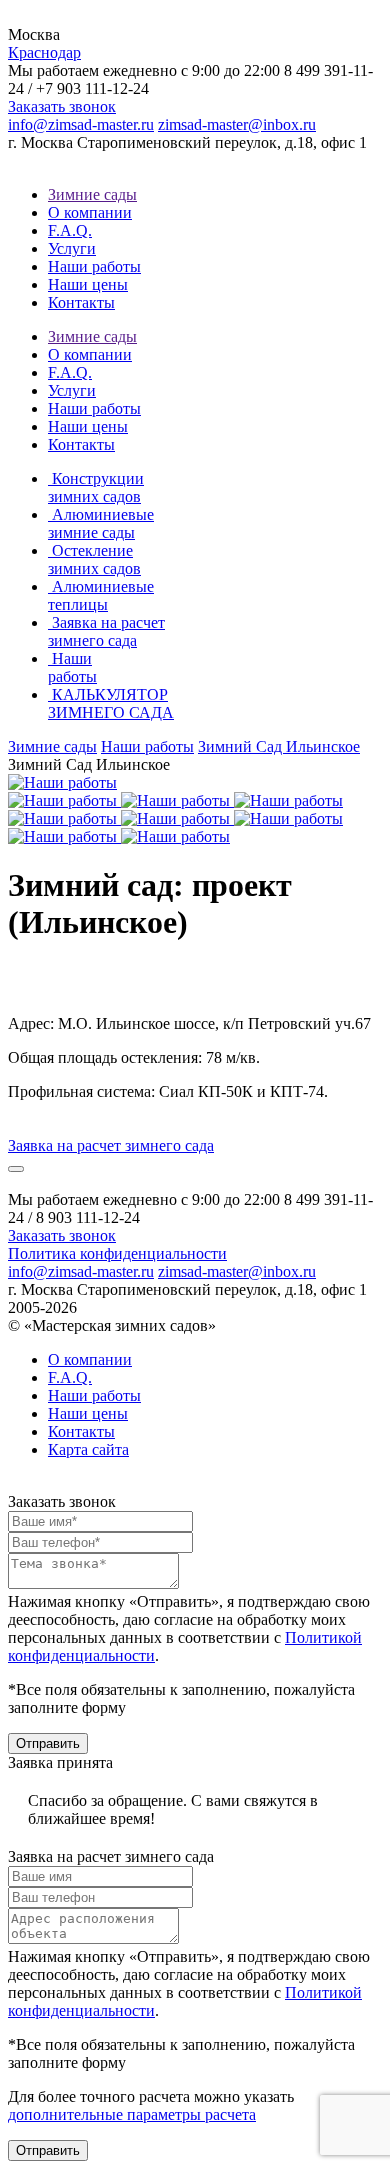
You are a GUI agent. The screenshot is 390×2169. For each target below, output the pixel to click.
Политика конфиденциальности (117, 1253)
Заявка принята (60, 1762)
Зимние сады (92, 194)
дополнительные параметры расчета (132, 2114)
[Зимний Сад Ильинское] (62, 782)
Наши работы (94, 266)
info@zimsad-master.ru (81, 124)
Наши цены (88, 284)
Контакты (81, 302)
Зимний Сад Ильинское (279, 746)
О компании (90, 212)
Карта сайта (88, 1449)
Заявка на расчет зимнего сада (111, 1856)
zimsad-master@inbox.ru (237, 124)
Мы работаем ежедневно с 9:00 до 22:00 (144, 70)
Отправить (48, 1743)
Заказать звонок (62, 106)
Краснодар (44, 52)
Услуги (72, 248)
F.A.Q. (70, 230)
